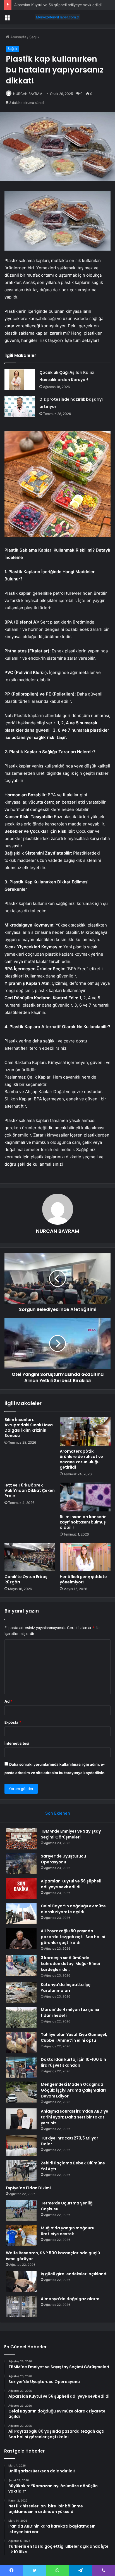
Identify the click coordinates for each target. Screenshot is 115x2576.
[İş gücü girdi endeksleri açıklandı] (21, 2282)
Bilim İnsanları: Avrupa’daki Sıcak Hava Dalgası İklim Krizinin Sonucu (29, 1428)
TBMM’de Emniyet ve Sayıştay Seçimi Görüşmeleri (71, 1834)
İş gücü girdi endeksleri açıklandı (74, 2274)
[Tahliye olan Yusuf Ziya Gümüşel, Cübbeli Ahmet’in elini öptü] (21, 2042)
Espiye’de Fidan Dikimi (28, 2188)
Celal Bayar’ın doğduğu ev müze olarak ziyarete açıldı (73, 1909)
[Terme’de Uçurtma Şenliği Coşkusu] (21, 2211)
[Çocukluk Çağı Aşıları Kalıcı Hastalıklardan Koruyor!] (20, 379)
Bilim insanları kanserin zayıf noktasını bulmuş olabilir (83, 1522)
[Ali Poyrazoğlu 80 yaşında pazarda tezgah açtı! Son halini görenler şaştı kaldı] (21, 1939)
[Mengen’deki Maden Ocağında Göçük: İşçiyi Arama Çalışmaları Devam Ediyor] (21, 2092)
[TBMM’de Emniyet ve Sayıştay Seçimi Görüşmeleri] (21, 1839)
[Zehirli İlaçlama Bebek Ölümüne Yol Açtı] (21, 2171)
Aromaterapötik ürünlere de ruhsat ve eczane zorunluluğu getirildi (81, 1459)
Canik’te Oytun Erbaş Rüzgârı (26, 1579)
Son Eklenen (58, 1813)
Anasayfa (18, 37)
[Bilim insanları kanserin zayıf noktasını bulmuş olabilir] (85, 1497)
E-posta (13, 1722)
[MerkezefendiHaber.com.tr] (57, 17)
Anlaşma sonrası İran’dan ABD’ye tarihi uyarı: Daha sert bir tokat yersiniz (75, 2117)
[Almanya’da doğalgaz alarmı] (21, 2306)
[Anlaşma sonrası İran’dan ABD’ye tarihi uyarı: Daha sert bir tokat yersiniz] (21, 2119)
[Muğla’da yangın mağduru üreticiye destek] (21, 2236)
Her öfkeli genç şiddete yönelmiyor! (83, 1579)
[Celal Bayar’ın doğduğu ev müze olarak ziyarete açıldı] (21, 1914)
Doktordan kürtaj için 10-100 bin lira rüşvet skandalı (73, 2062)
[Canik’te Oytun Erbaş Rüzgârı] (30, 1557)
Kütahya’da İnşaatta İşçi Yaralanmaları (66, 1988)
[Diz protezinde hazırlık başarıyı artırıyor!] (20, 406)
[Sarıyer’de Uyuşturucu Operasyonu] (21, 1864)
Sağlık (34, 37)
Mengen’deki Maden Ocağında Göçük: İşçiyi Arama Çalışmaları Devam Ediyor (73, 2090)
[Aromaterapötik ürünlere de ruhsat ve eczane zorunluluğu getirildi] (85, 1432)
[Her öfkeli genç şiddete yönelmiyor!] (85, 1557)
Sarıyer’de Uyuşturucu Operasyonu (63, 1859)
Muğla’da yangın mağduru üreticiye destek (68, 2231)
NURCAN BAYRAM (28, 94)
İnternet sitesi (17, 1743)
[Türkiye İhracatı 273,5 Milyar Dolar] (21, 2146)
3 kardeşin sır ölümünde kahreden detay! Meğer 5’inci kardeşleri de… (70, 1964)
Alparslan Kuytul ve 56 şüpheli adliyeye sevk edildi (58, 5)
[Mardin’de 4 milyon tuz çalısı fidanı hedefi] (21, 2017)
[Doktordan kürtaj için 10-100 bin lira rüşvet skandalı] (21, 2067)
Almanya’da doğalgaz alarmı (71, 2299)
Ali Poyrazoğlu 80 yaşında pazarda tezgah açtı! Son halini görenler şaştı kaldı (73, 1937)
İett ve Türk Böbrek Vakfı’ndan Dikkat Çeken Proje (30, 1490)
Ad (8, 1701)
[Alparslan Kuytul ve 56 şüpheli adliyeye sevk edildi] (21, 1889)
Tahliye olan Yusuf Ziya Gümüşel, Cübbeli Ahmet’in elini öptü (74, 2037)
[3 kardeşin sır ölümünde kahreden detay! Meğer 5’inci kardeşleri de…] (21, 1965)
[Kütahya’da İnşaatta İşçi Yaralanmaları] (21, 1992)
